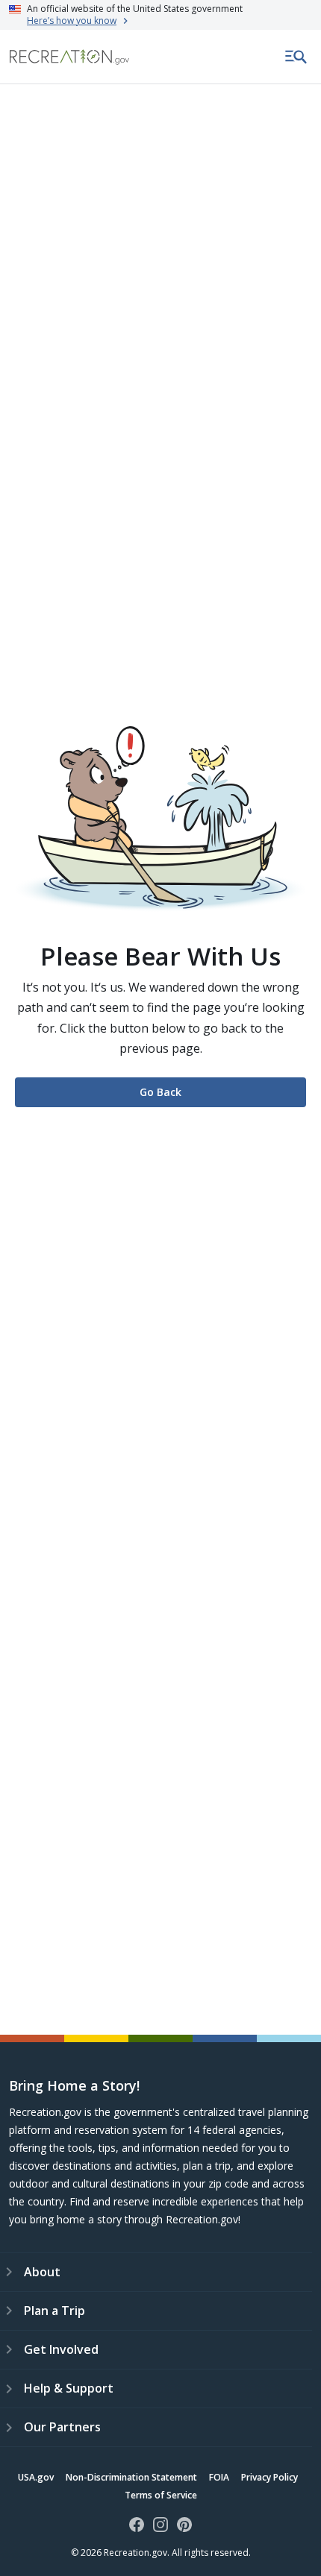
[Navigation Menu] (296, 57)
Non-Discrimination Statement (131, 2477)
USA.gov (36, 2477)
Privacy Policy (269, 2477)
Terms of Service (161, 2495)
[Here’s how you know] (160, 15)
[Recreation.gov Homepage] (69, 57)
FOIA (219, 2477)
